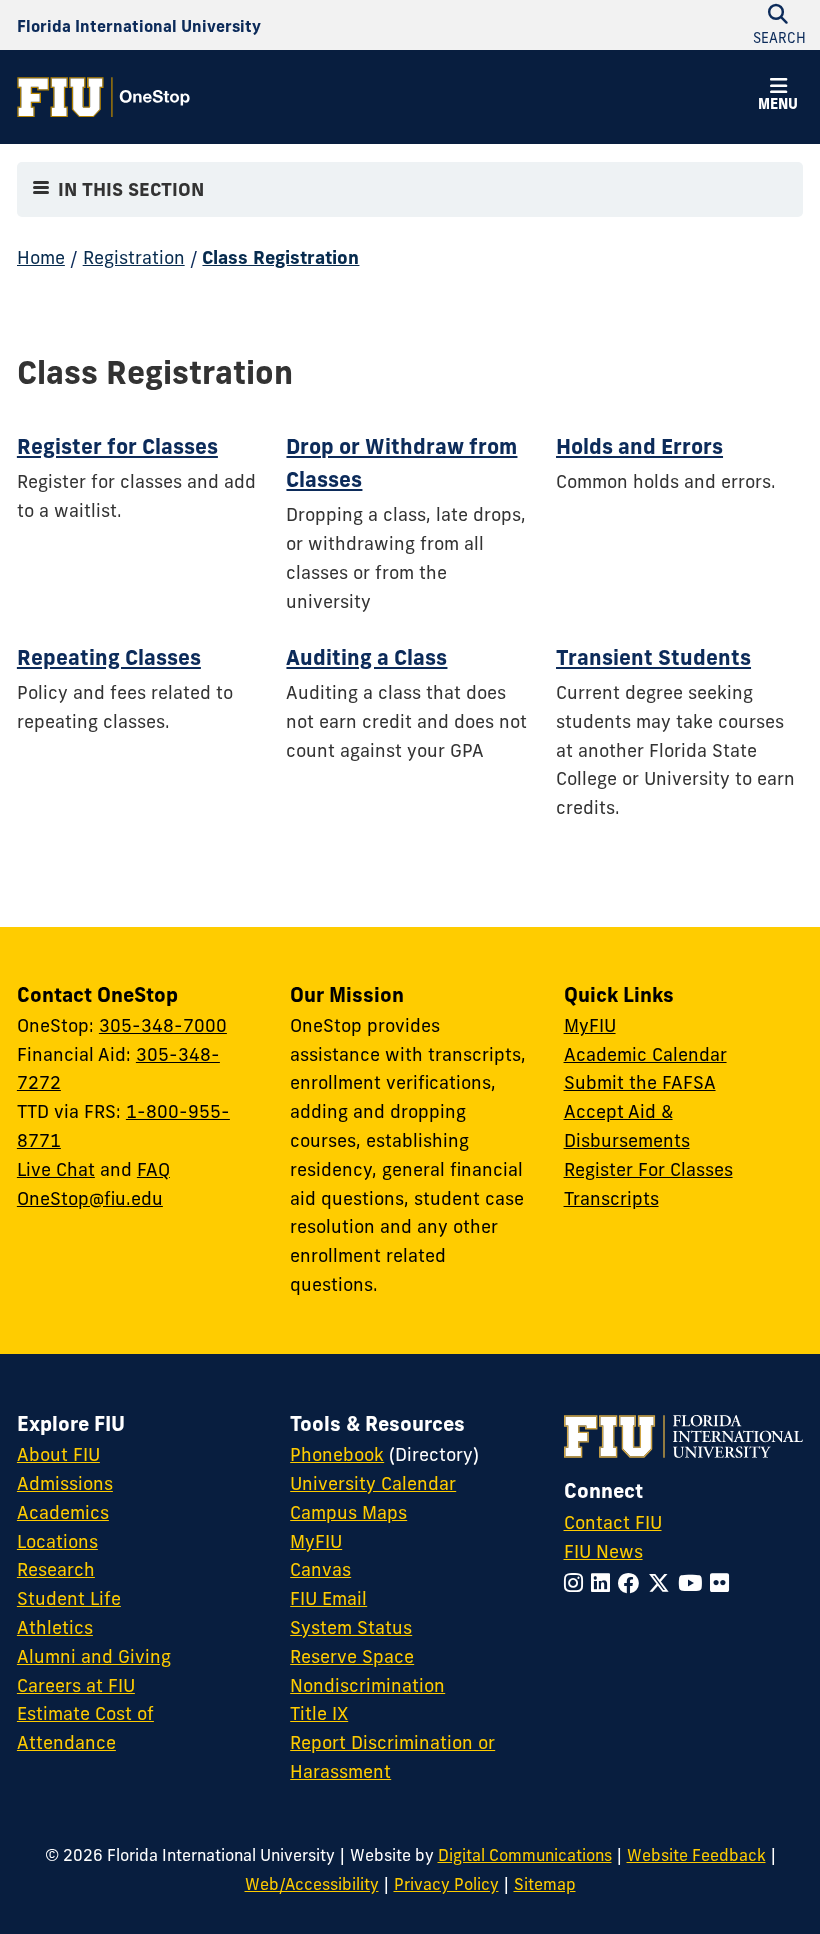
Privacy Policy (446, 1884)
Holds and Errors (639, 446)
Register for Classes (117, 446)
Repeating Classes (109, 657)
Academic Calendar (645, 1054)
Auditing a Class (366, 657)
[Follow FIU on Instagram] (577, 1583)
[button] (778, 97)
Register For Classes (648, 1169)
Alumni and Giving (94, 1656)
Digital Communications (525, 1855)
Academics (63, 1512)
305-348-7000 (163, 1025)
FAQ (153, 1169)
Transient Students (653, 657)
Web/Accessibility (312, 1884)
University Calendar (373, 1483)
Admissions (65, 1483)
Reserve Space (352, 1656)
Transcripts (611, 1198)
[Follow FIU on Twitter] (663, 1583)
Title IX (319, 1713)
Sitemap (545, 1884)
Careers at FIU (76, 1685)
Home (41, 257)
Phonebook (337, 1454)
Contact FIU (613, 1522)
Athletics (55, 1627)
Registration (134, 257)
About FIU (58, 1454)
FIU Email (328, 1598)
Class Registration (280, 257)
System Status (351, 1627)
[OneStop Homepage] (103, 97)
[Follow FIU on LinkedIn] (604, 1583)
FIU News (603, 1551)
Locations (57, 1541)
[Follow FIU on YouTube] (694, 1583)
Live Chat (56, 1169)
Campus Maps (348, 1512)
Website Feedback (696, 1855)
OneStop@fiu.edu (90, 1198)
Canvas (320, 1569)
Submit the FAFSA (640, 1082)
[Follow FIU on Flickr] (723, 1583)
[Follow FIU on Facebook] (633, 1583)
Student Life (69, 1598)
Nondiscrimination (367, 1685)
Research (56, 1569)
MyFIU (590, 1025)
